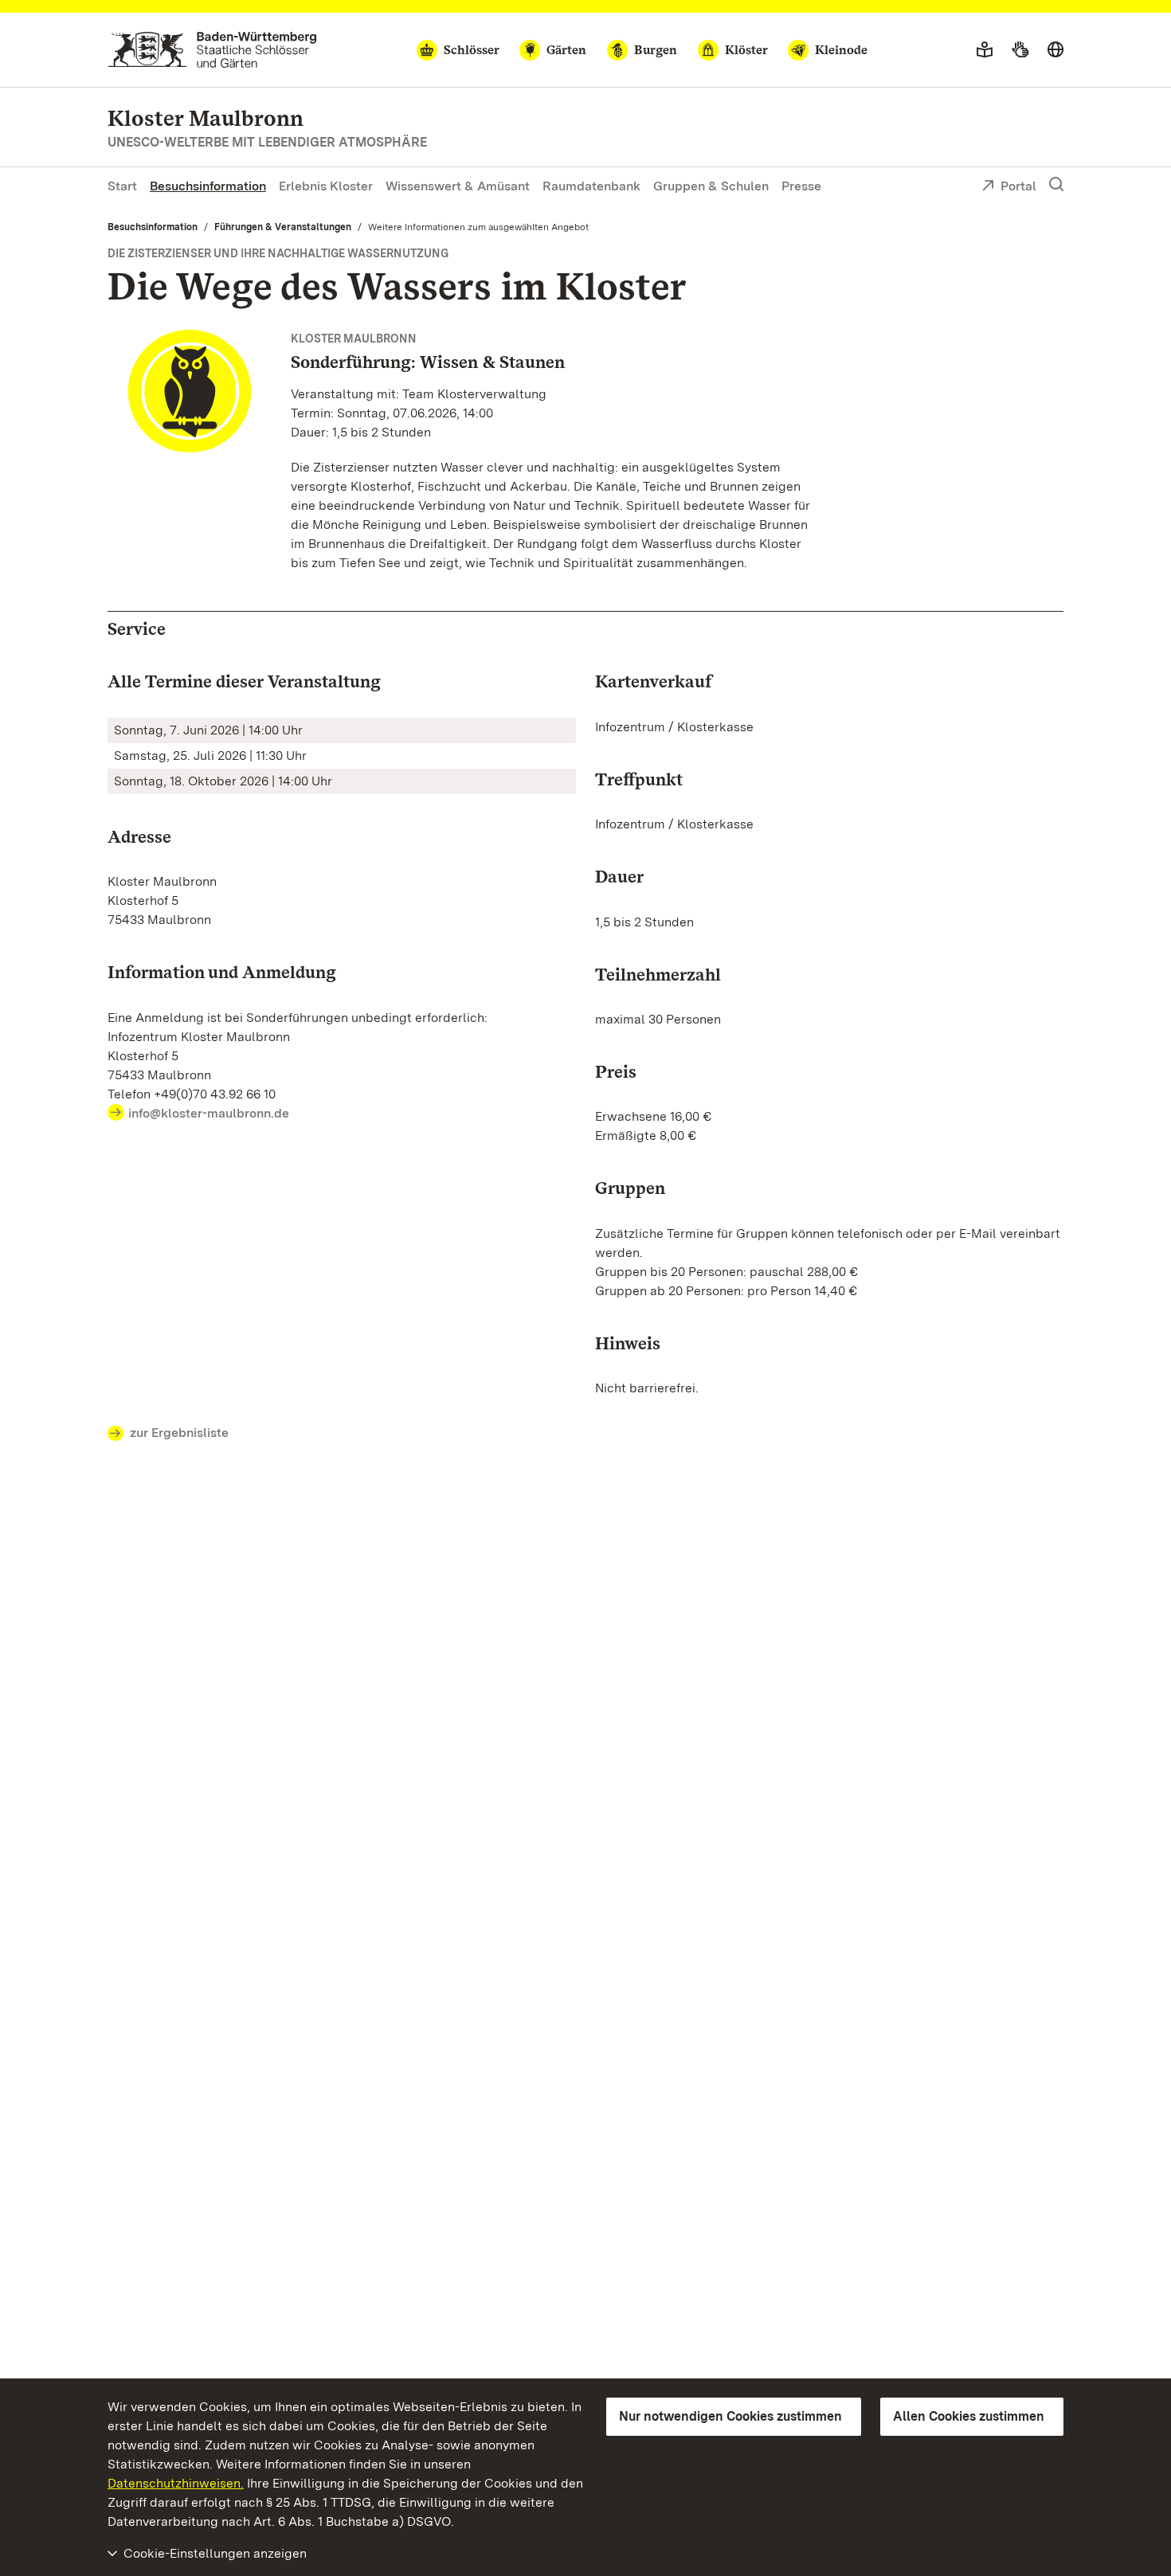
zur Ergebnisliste (179, 1433)
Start (122, 186)
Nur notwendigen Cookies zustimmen (730, 2416)
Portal (1018, 186)
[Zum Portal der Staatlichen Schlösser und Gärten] (212, 50)
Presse (801, 186)
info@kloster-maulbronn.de (209, 1113)
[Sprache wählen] (1055, 50)
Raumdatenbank (591, 186)
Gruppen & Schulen (711, 186)
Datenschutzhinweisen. (176, 2483)
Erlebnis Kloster (326, 186)
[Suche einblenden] (1056, 185)
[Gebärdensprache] (1020, 50)
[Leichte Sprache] (985, 50)
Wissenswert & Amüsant (458, 186)
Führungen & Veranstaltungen (283, 227)
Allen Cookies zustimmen (969, 2416)
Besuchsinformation (208, 186)
